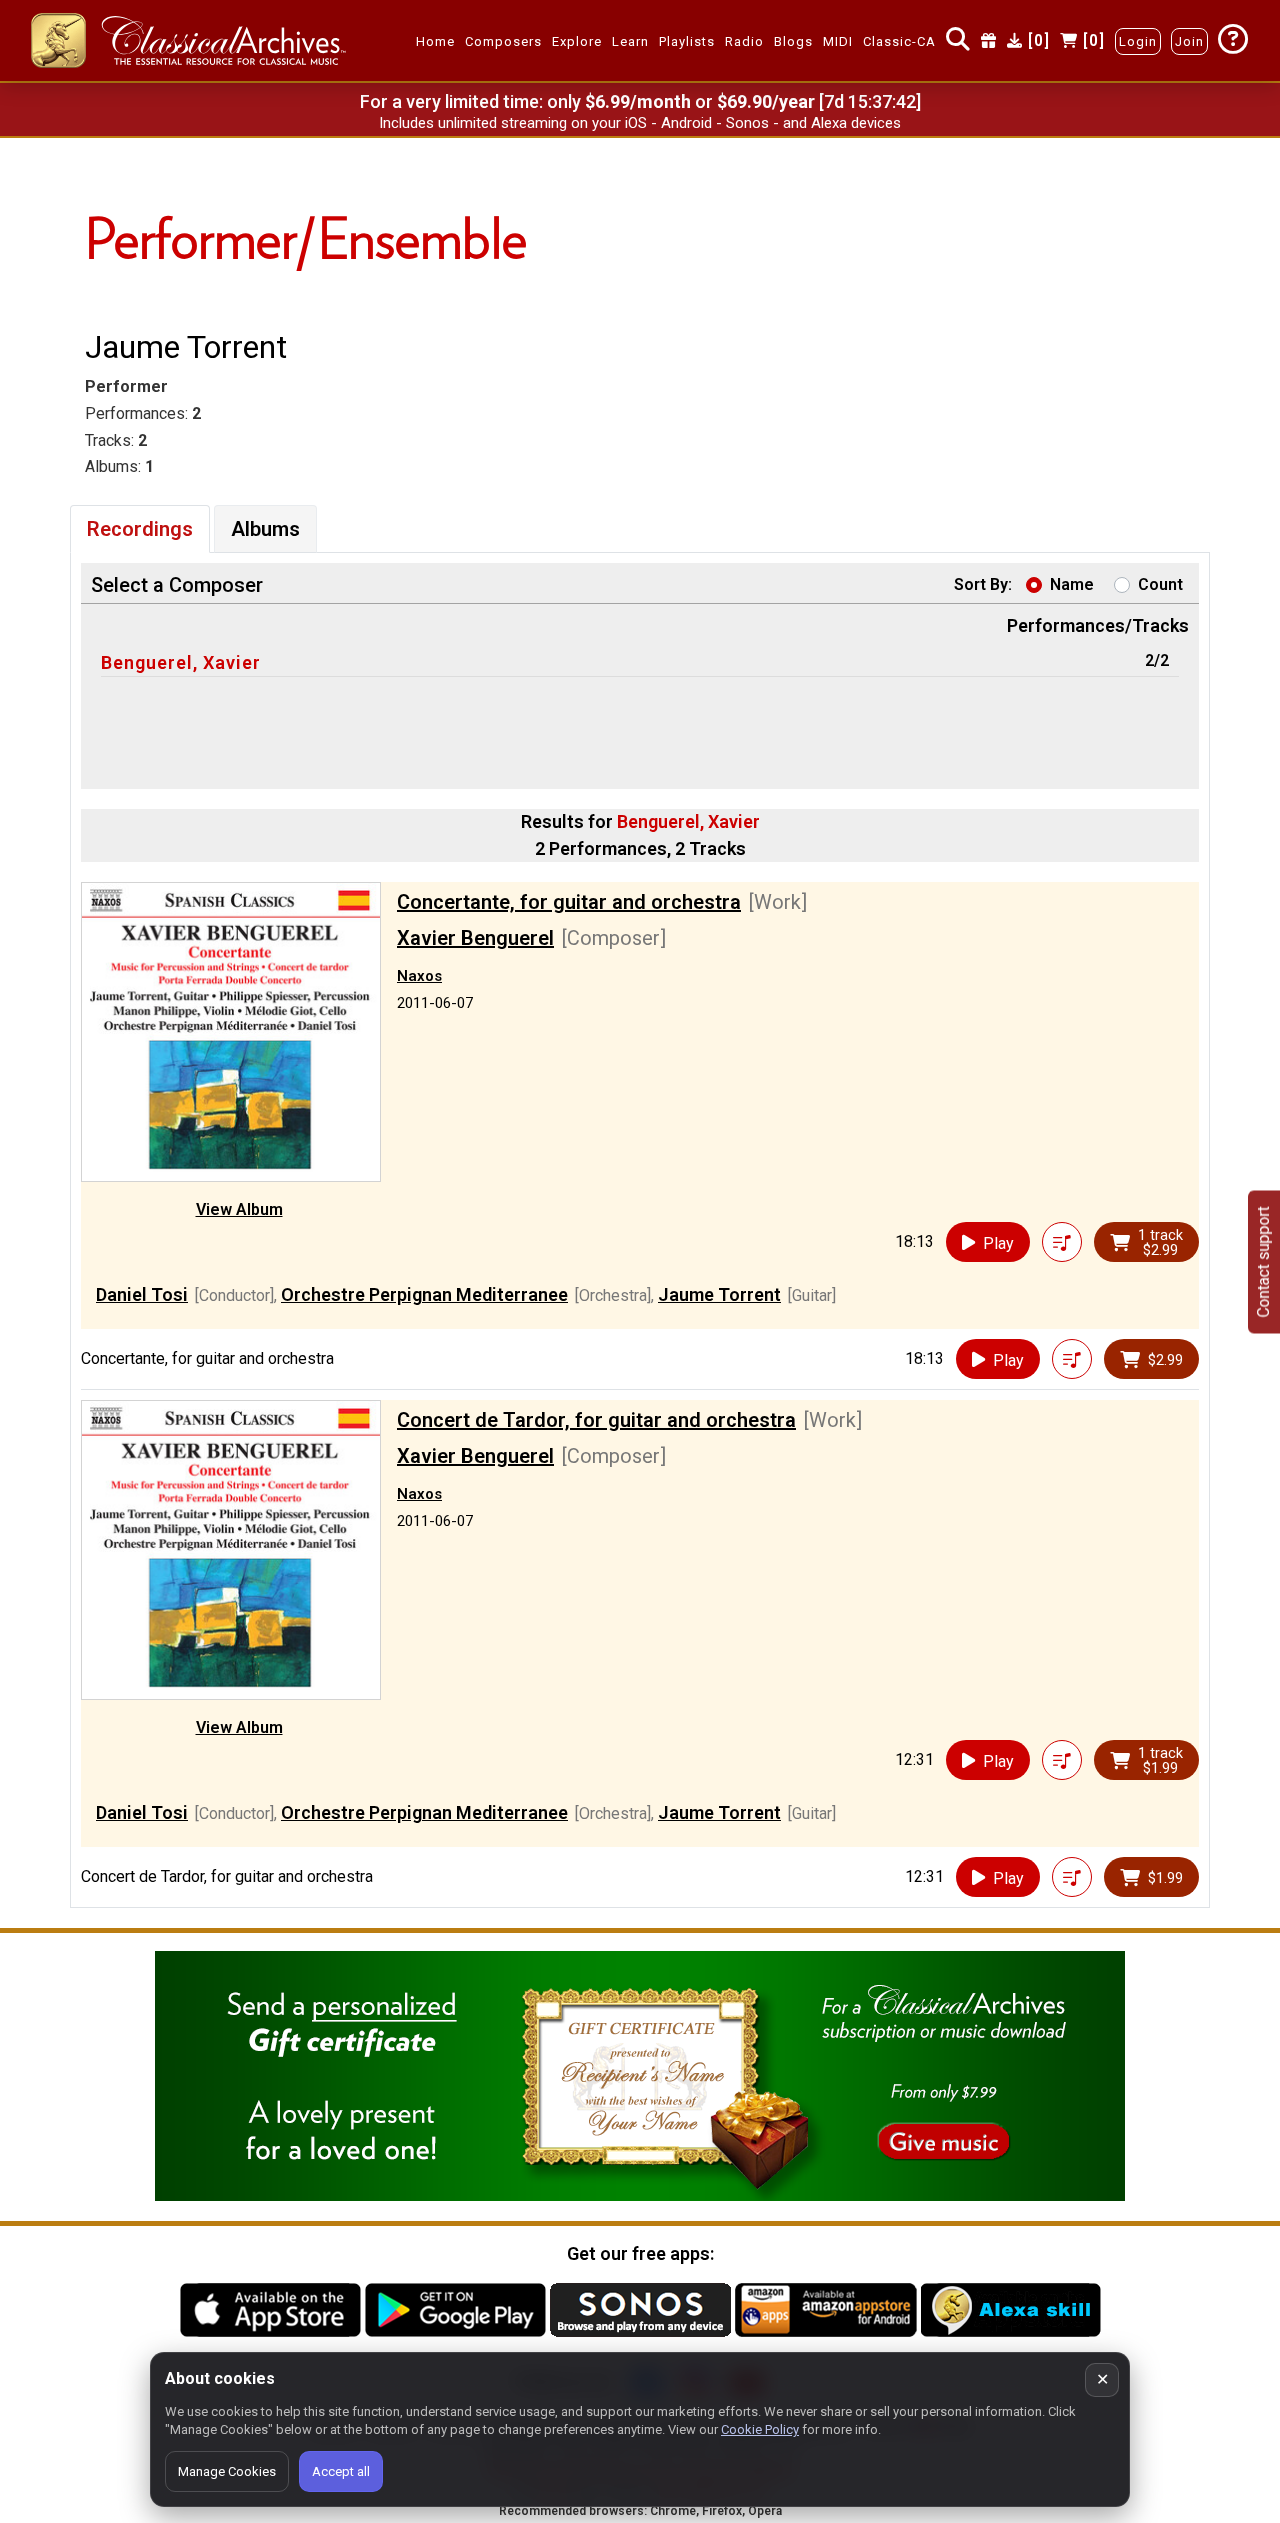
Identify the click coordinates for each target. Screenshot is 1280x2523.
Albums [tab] (265, 529)
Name (1072, 584)
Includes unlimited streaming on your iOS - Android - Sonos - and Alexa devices (640, 123)
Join (1189, 41)
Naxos (419, 976)
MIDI (838, 41)
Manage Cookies (227, 2471)
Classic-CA (899, 41)
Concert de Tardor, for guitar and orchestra (596, 1420)
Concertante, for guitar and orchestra (569, 902)
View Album (239, 1209)
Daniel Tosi (142, 1294)
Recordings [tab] (140, 529)
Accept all (341, 2471)
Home (435, 41)
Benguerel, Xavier (181, 662)
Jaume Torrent (719, 1294)
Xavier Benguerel (475, 938)
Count (1160, 584)
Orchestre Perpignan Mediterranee (424, 1294)
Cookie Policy (760, 2429)
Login (1138, 41)
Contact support (1263, 1261)
